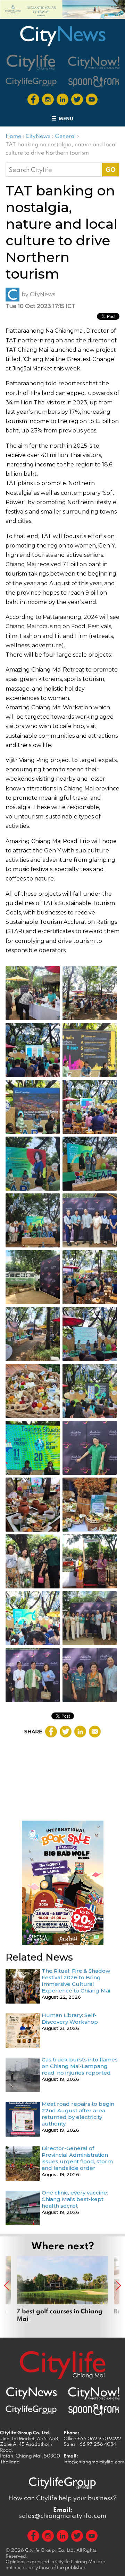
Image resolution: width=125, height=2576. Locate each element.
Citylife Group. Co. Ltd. (50, 2550)
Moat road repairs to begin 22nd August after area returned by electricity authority (78, 2114)
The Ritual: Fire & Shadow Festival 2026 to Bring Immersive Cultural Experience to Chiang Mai (76, 1981)
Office (92, 2438)
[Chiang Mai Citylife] (31, 63)
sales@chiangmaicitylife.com (63, 2513)
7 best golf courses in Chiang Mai (62, 2293)
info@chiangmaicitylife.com (94, 2462)
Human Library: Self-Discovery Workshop (70, 2018)
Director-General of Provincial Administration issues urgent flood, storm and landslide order (77, 2158)
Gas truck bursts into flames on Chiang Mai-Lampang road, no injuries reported (80, 2066)
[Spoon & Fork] (94, 82)
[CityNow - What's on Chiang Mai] (94, 2393)
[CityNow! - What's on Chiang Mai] (94, 63)
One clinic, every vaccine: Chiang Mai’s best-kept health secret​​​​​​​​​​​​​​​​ (75, 2199)
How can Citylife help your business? (62, 2498)
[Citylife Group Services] (31, 82)
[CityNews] (62, 36)
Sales (90, 2444)
